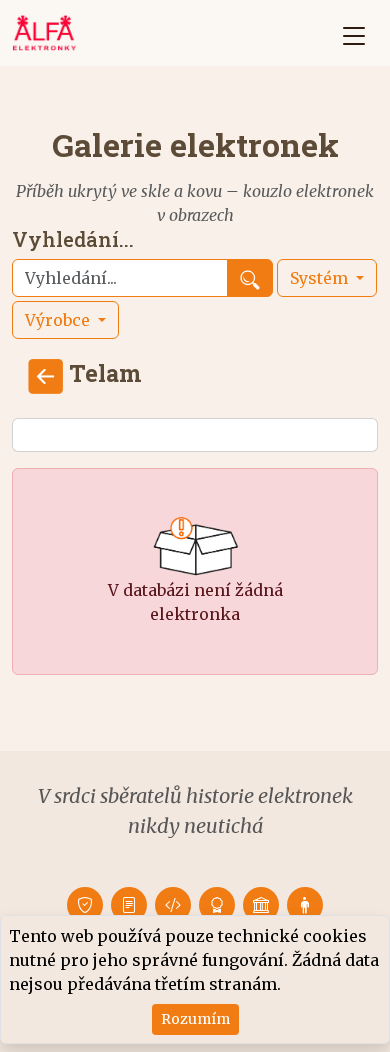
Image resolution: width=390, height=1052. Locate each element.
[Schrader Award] (217, 905)
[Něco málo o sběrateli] (305, 905)
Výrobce (59, 320)
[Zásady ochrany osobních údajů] (85, 905)
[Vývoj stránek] (173, 905)
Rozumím (195, 1019)
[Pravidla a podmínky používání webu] (129, 905)
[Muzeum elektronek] (261, 905)
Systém (321, 278)
